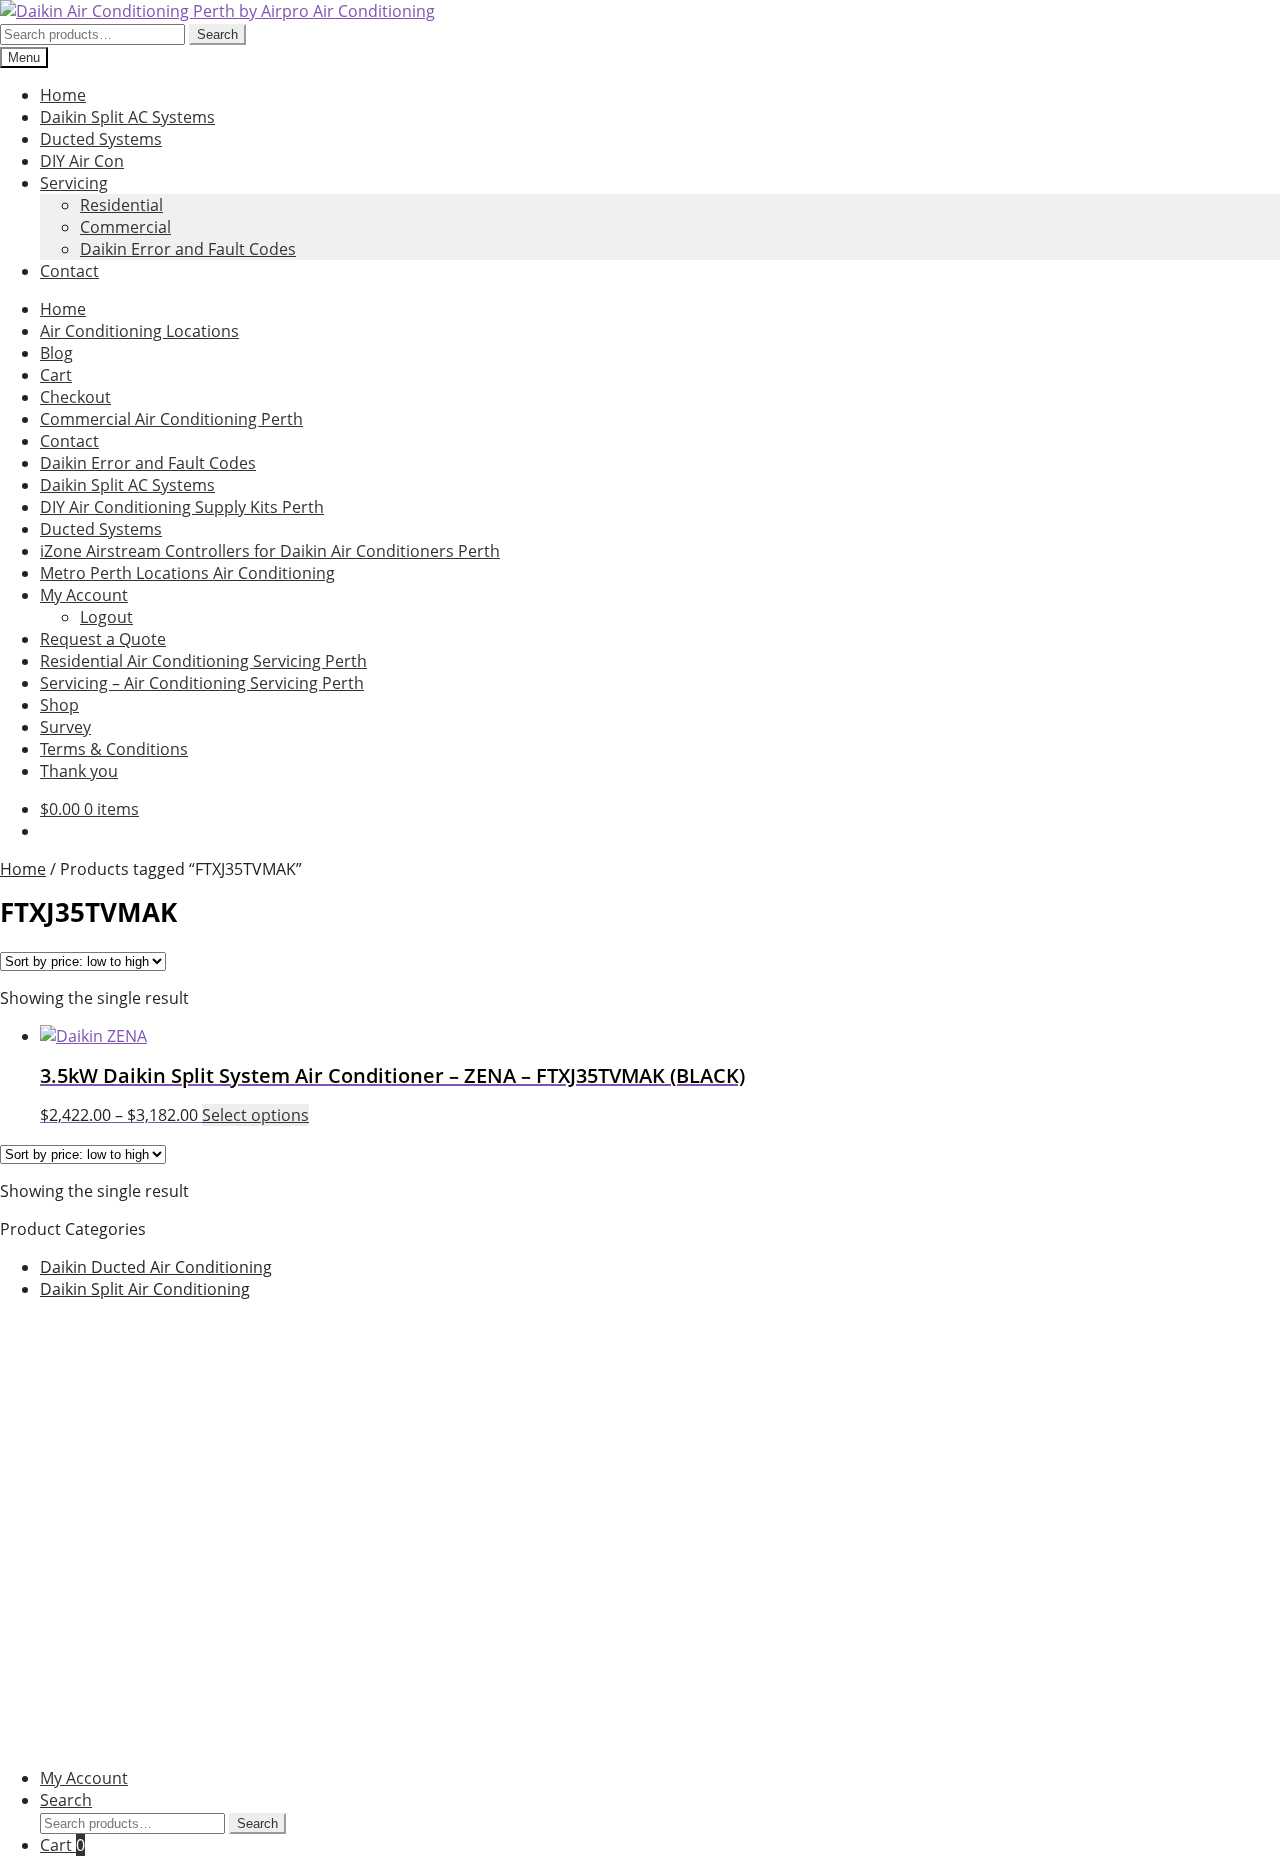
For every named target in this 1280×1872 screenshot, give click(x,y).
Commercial (125, 227)
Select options (255, 1115)
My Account (84, 595)
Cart (56, 375)
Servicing (74, 183)
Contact (69, 271)
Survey (65, 727)
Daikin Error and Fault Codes (188, 249)
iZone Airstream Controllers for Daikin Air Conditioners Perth (270, 551)
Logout (106, 617)
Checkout (75, 397)
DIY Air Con (82, 161)
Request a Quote (103, 639)
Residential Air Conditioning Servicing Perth (203, 661)
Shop (59, 705)
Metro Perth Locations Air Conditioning (187, 573)
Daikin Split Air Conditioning (145, 1289)
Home (63, 95)
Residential (121, 205)
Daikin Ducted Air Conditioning (156, 1267)
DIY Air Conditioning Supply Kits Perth (182, 507)
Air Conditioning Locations (139, 331)
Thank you (79, 771)
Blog (56, 353)
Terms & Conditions (114, 749)
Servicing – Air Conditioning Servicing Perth (202, 683)
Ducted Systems (101, 139)
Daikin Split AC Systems (127, 117)
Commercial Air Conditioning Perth (171, 419)
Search (217, 34)
